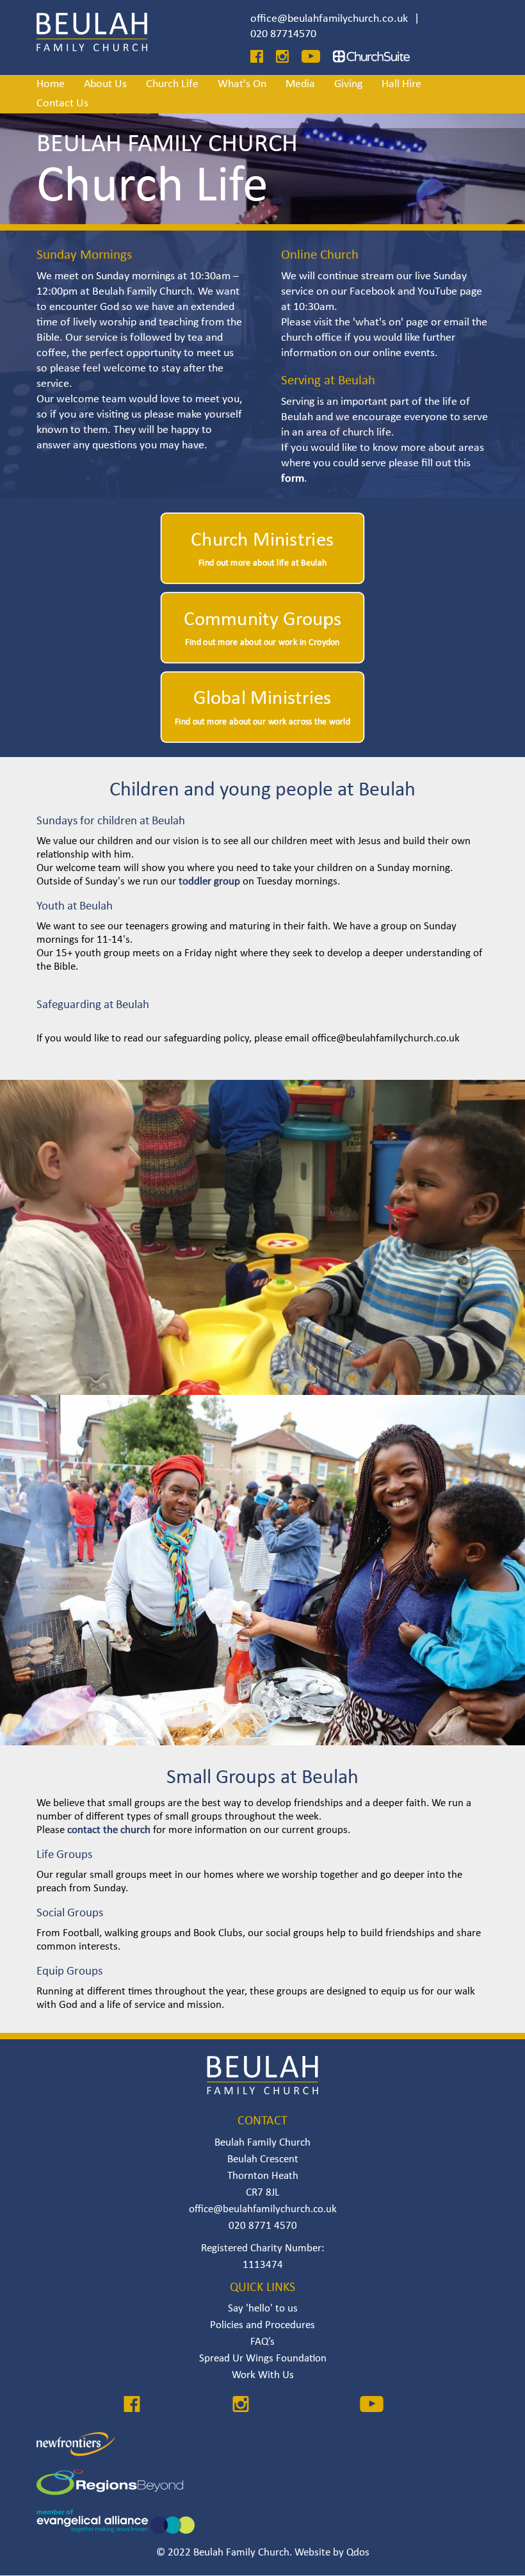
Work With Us (263, 2375)
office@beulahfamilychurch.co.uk (329, 19)
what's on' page (392, 322)
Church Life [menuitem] (172, 84)
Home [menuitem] (51, 84)
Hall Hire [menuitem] (401, 84)
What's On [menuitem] (242, 84)
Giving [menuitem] (348, 84)
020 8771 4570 (263, 2226)
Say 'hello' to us (263, 2309)
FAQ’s (262, 2342)
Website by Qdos (332, 2553)
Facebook (372, 292)
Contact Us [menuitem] (62, 103)
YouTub (434, 292)
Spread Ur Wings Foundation (263, 2359)
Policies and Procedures (262, 2325)
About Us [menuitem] (105, 84)
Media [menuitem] (300, 84)
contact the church (110, 1830)
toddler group (211, 882)
